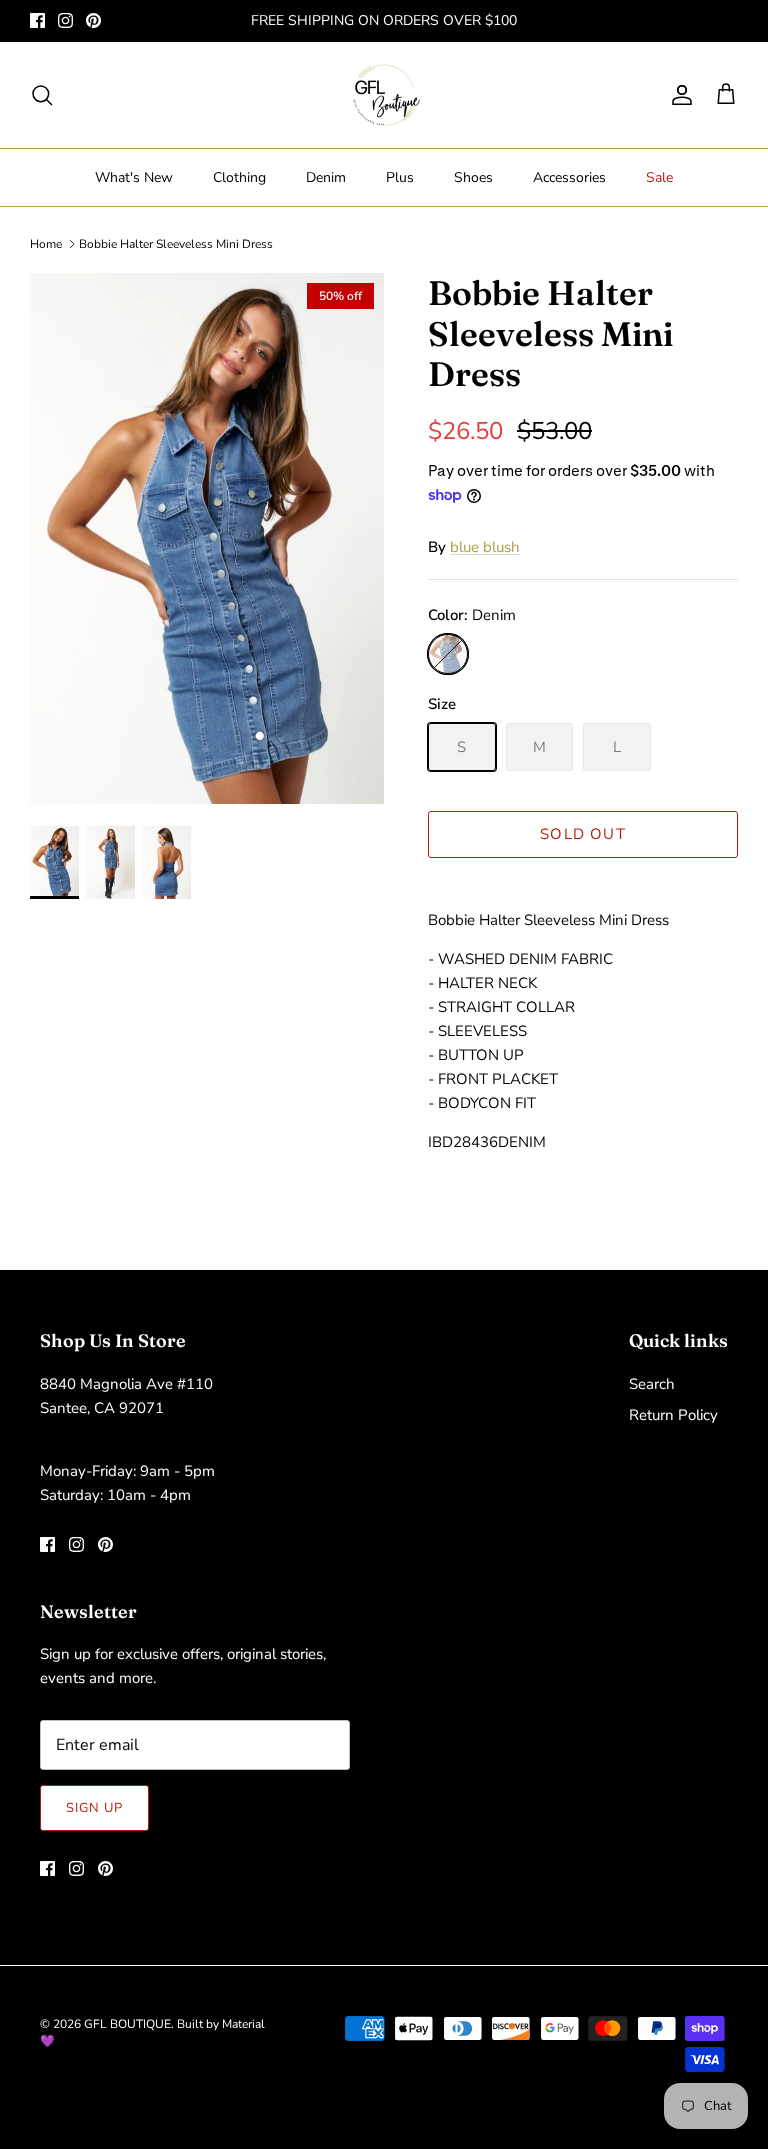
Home (46, 244)
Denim (326, 177)
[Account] (678, 95)
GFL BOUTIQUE (127, 2024)
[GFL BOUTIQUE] (384, 95)
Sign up (94, 1808)
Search (652, 1384)
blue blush (485, 547)
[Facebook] (37, 20)
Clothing (239, 177)
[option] (207, 538)
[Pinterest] (93, 20)
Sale (659, 177)
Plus (400, 177)
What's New (134, 177)
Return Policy (673, 1415)
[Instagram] (65, 20)
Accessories (569, 177)
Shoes (473, 177)
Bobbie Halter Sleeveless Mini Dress (176, 244)
